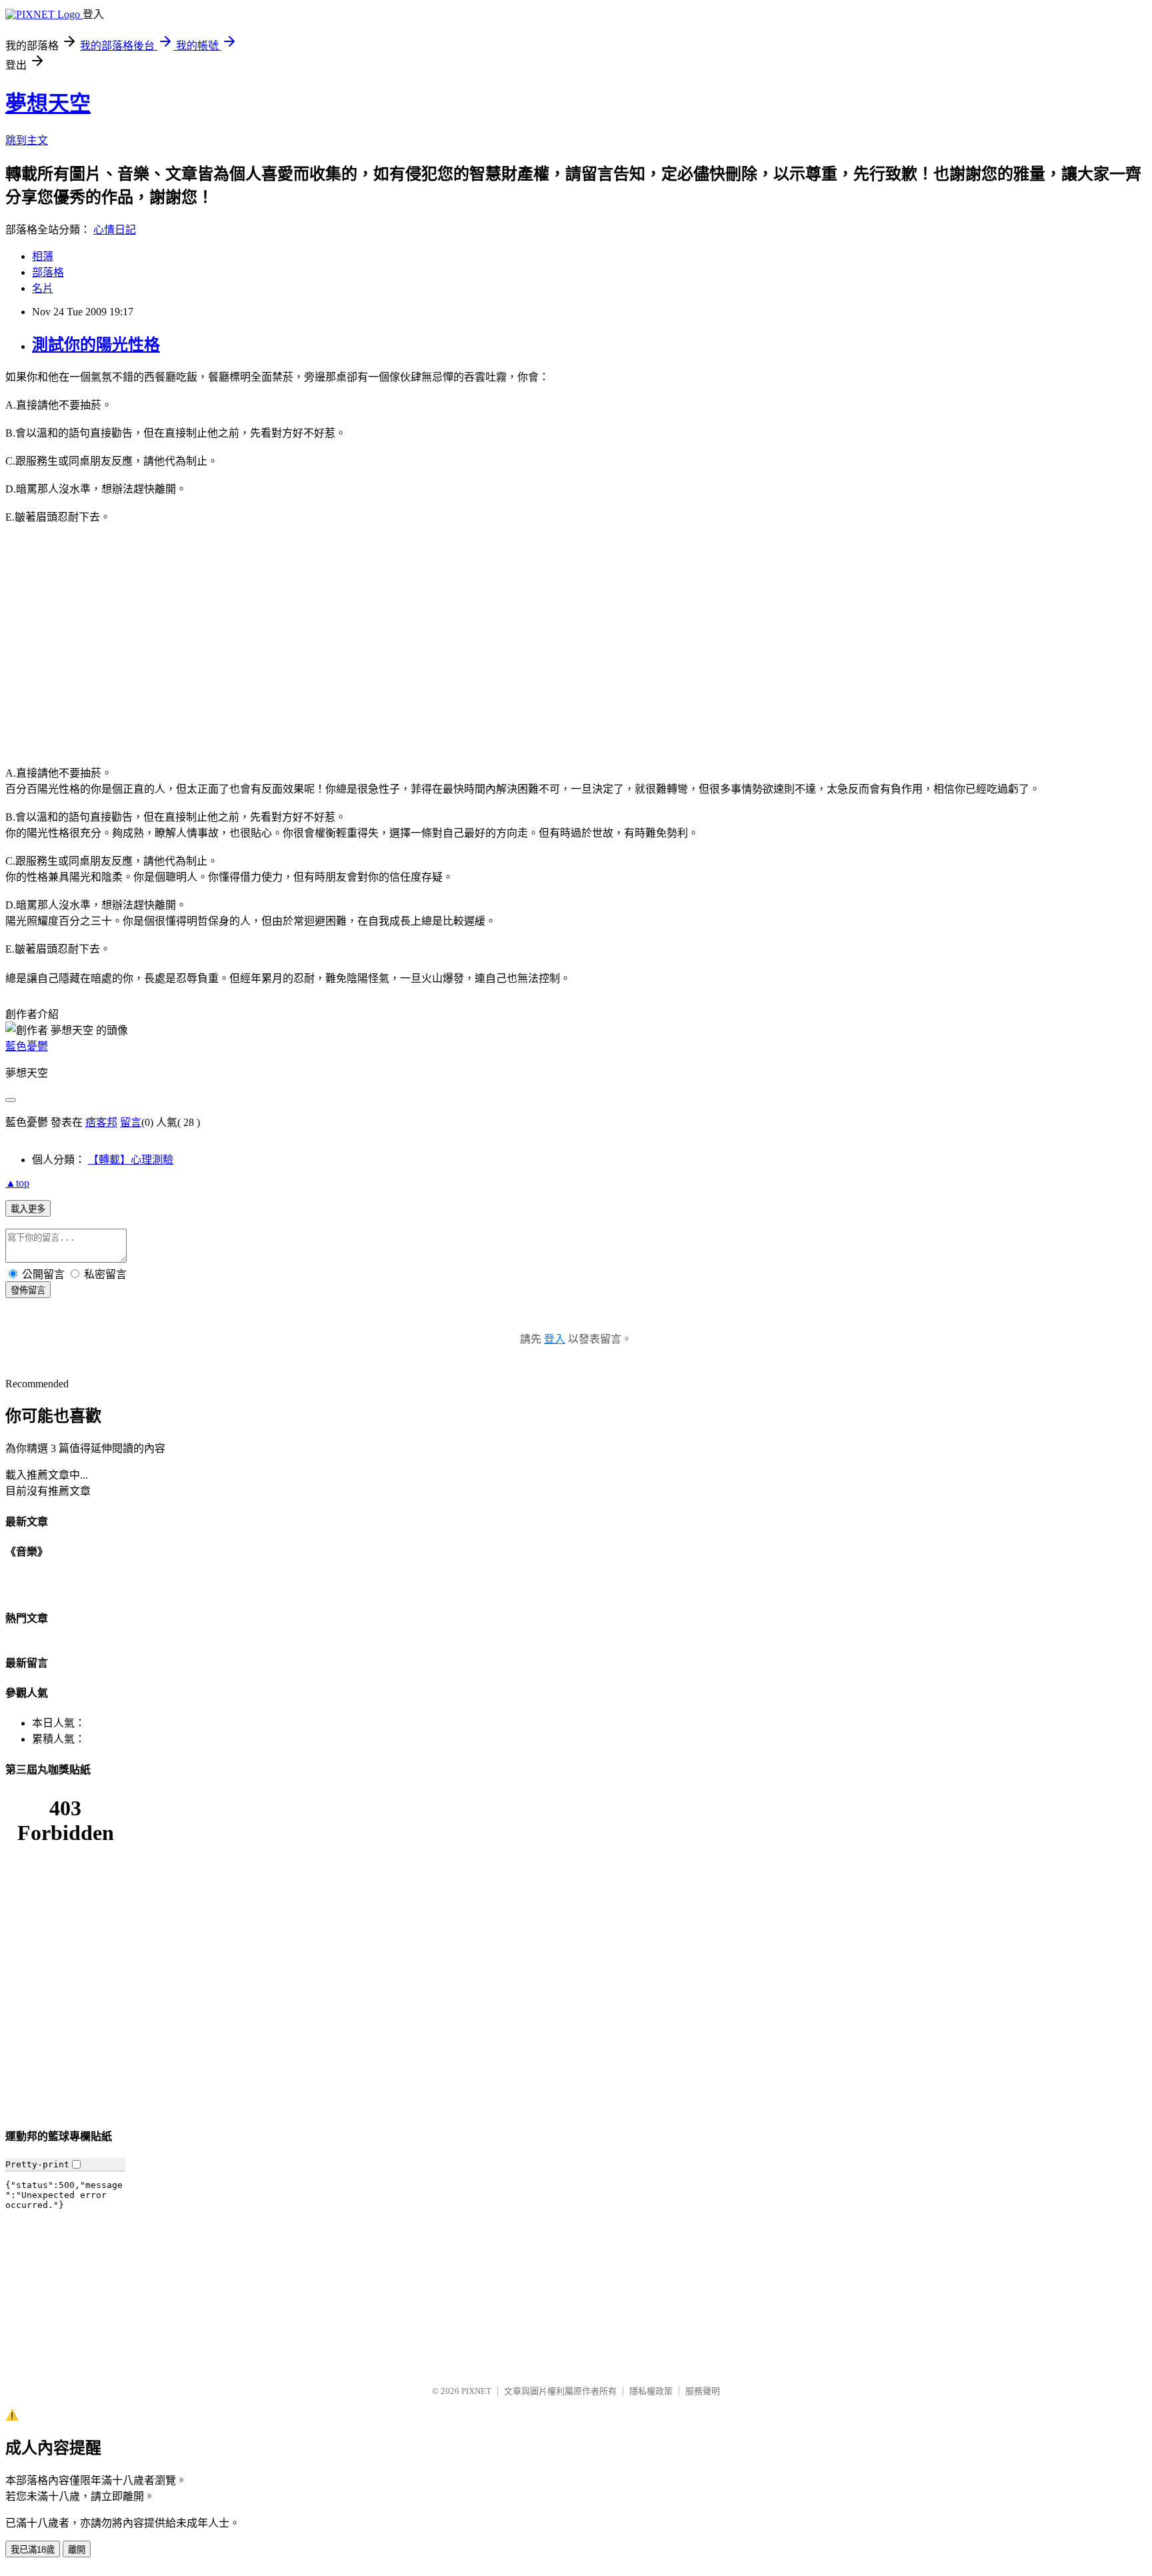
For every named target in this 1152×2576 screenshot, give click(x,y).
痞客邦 (101, 1122)
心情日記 (115, 230)
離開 (77, 2550)
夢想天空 (48, 103)
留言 (131, 1122)
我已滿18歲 (33, 2550)
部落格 (48, 272)
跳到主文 (27, 140)
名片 (43, 288)
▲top (17, 1183)
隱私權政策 (651, 2391)
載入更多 (28, 1209)
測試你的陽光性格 (96, 345)
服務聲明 (703, 2391)
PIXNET (476, 2391)
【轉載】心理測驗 (131, 1160)
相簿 (43, 256)
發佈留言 (28, 1290)
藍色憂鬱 (27, 1046)
